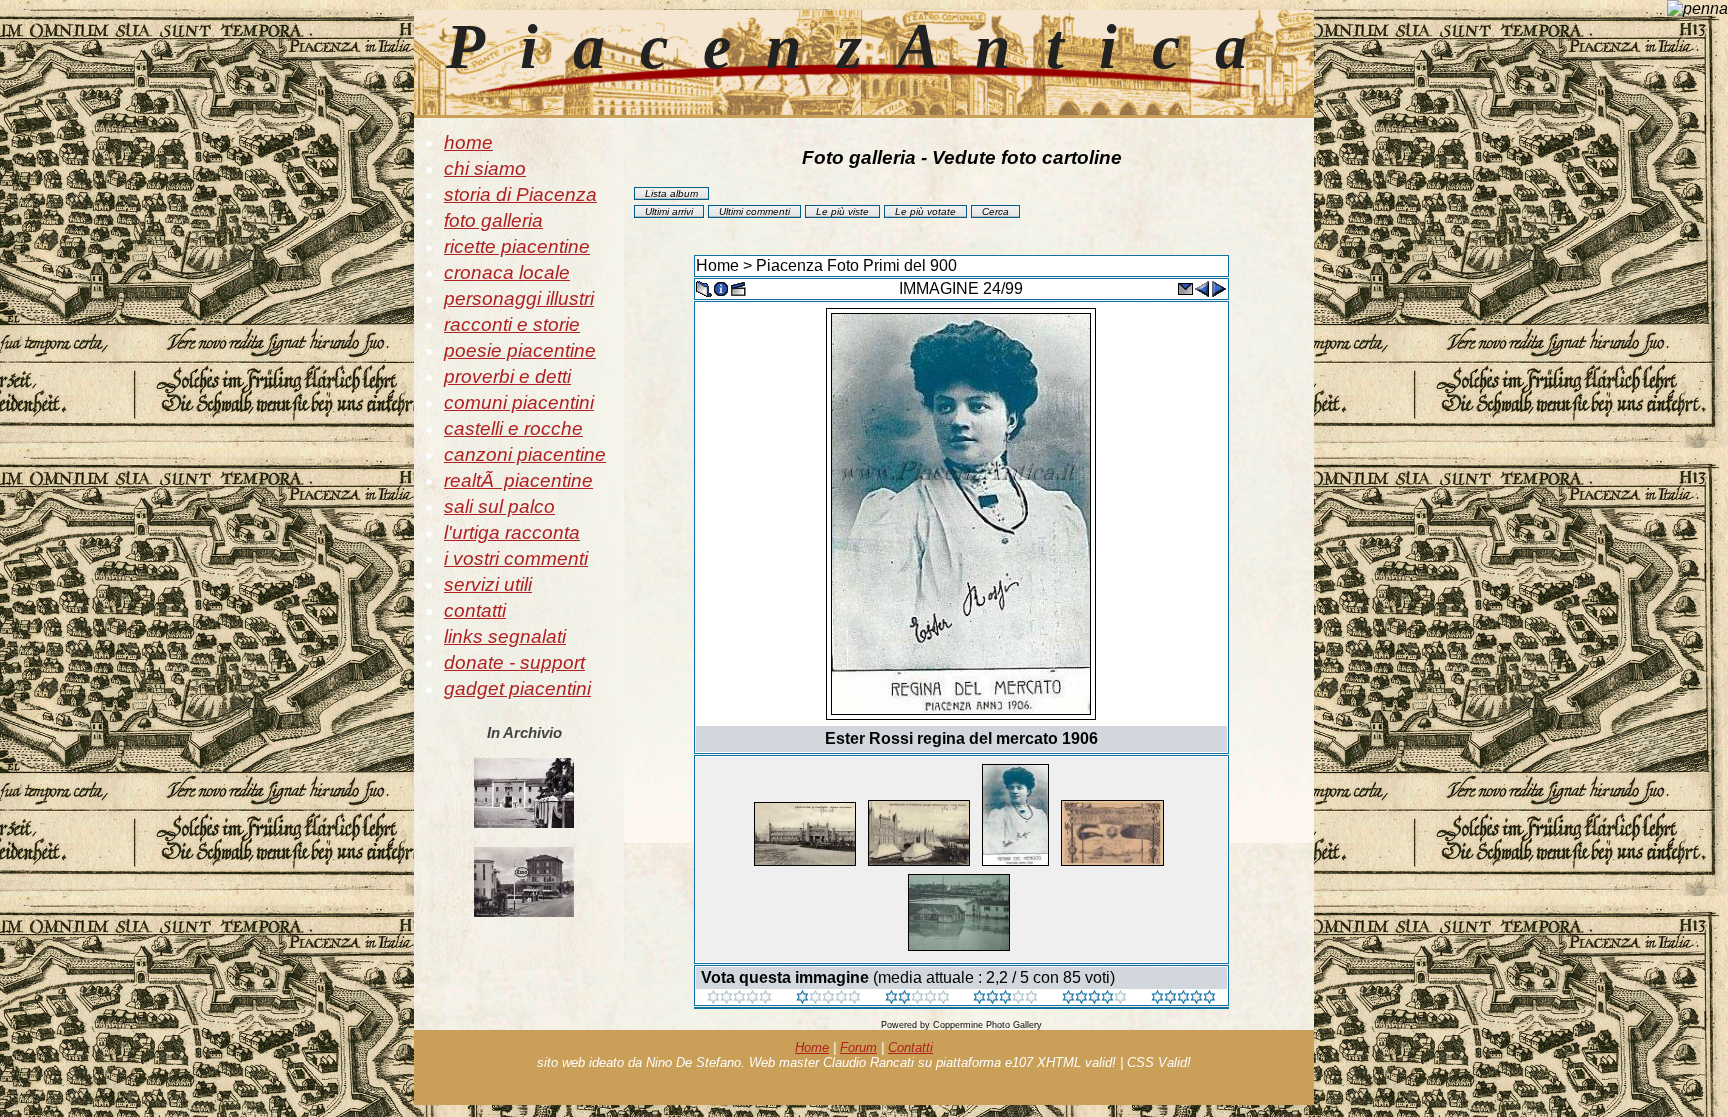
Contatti (910, 1047)
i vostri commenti (516, 558)
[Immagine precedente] (1202, 287)
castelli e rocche (513, 428)
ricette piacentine (517, 246)
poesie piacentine (520, 350)
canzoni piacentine (525, 454)
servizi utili (488, 584)
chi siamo (485, 168)
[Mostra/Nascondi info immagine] (721, 287)
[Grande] (1183, 998)
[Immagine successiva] (1219, 287)
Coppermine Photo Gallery (987, 1025)
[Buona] (1005, 998)
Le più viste (842, 211)
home (468, 142)
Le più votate (925, 211)
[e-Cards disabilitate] (1185, 287)
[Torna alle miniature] (704, 287)
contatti (475, 610)
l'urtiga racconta (512, 532)
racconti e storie (512, 324)
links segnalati (505, 636)
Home (717, 265)
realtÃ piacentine (518, 480)
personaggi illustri (519, 298)
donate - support (514, 662)
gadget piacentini (517, 688)
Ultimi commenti (754, 211)
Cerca (995, 211)
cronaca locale (507, 272)
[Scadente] (739, 998)
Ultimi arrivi (669, 211)
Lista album (671, 193)
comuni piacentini (519, 402)
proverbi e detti (507, 376)
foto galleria (493, 220)
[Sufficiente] (917, 998)
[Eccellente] (1094, 998)
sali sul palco (499, 506)
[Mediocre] (828, 998)
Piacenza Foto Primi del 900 (856, 265)
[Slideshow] (738, 287)
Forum (858, 1047)
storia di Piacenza (520, 194)
